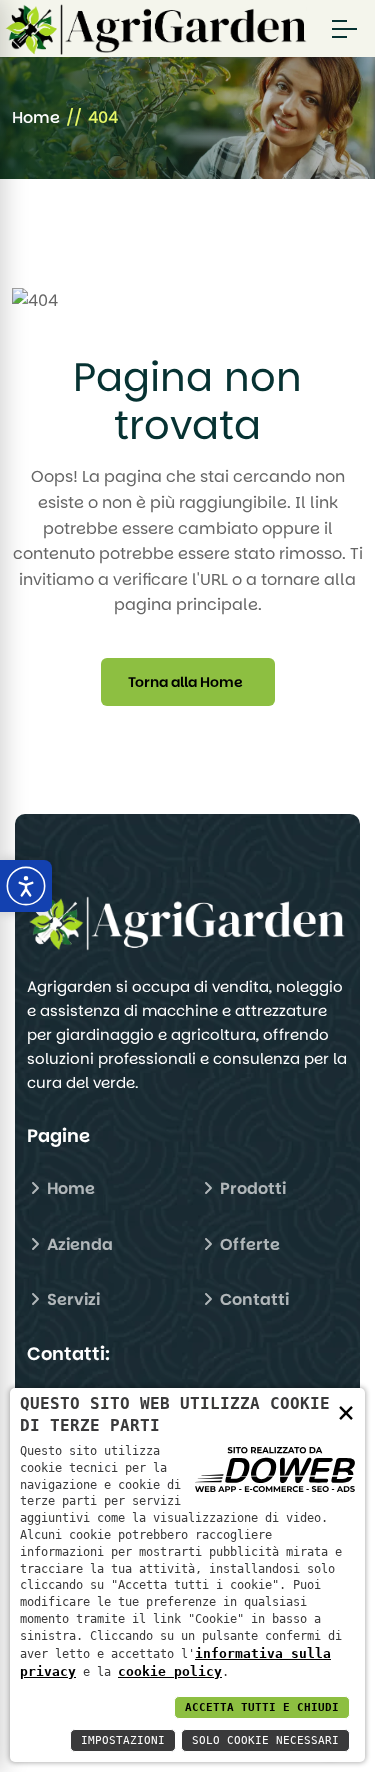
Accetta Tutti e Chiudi (262, 1707)
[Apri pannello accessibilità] (26, 886)
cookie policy (170, 1671)
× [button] (346, 1411)
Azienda (78, 1244)
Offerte (248, 1244)
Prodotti (251, 1188)
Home (36, 117)
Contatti (252, 1299)
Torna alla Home (185, 682)
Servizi (71, 1299)
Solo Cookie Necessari (265, 1740)
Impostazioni (123, 1740)
